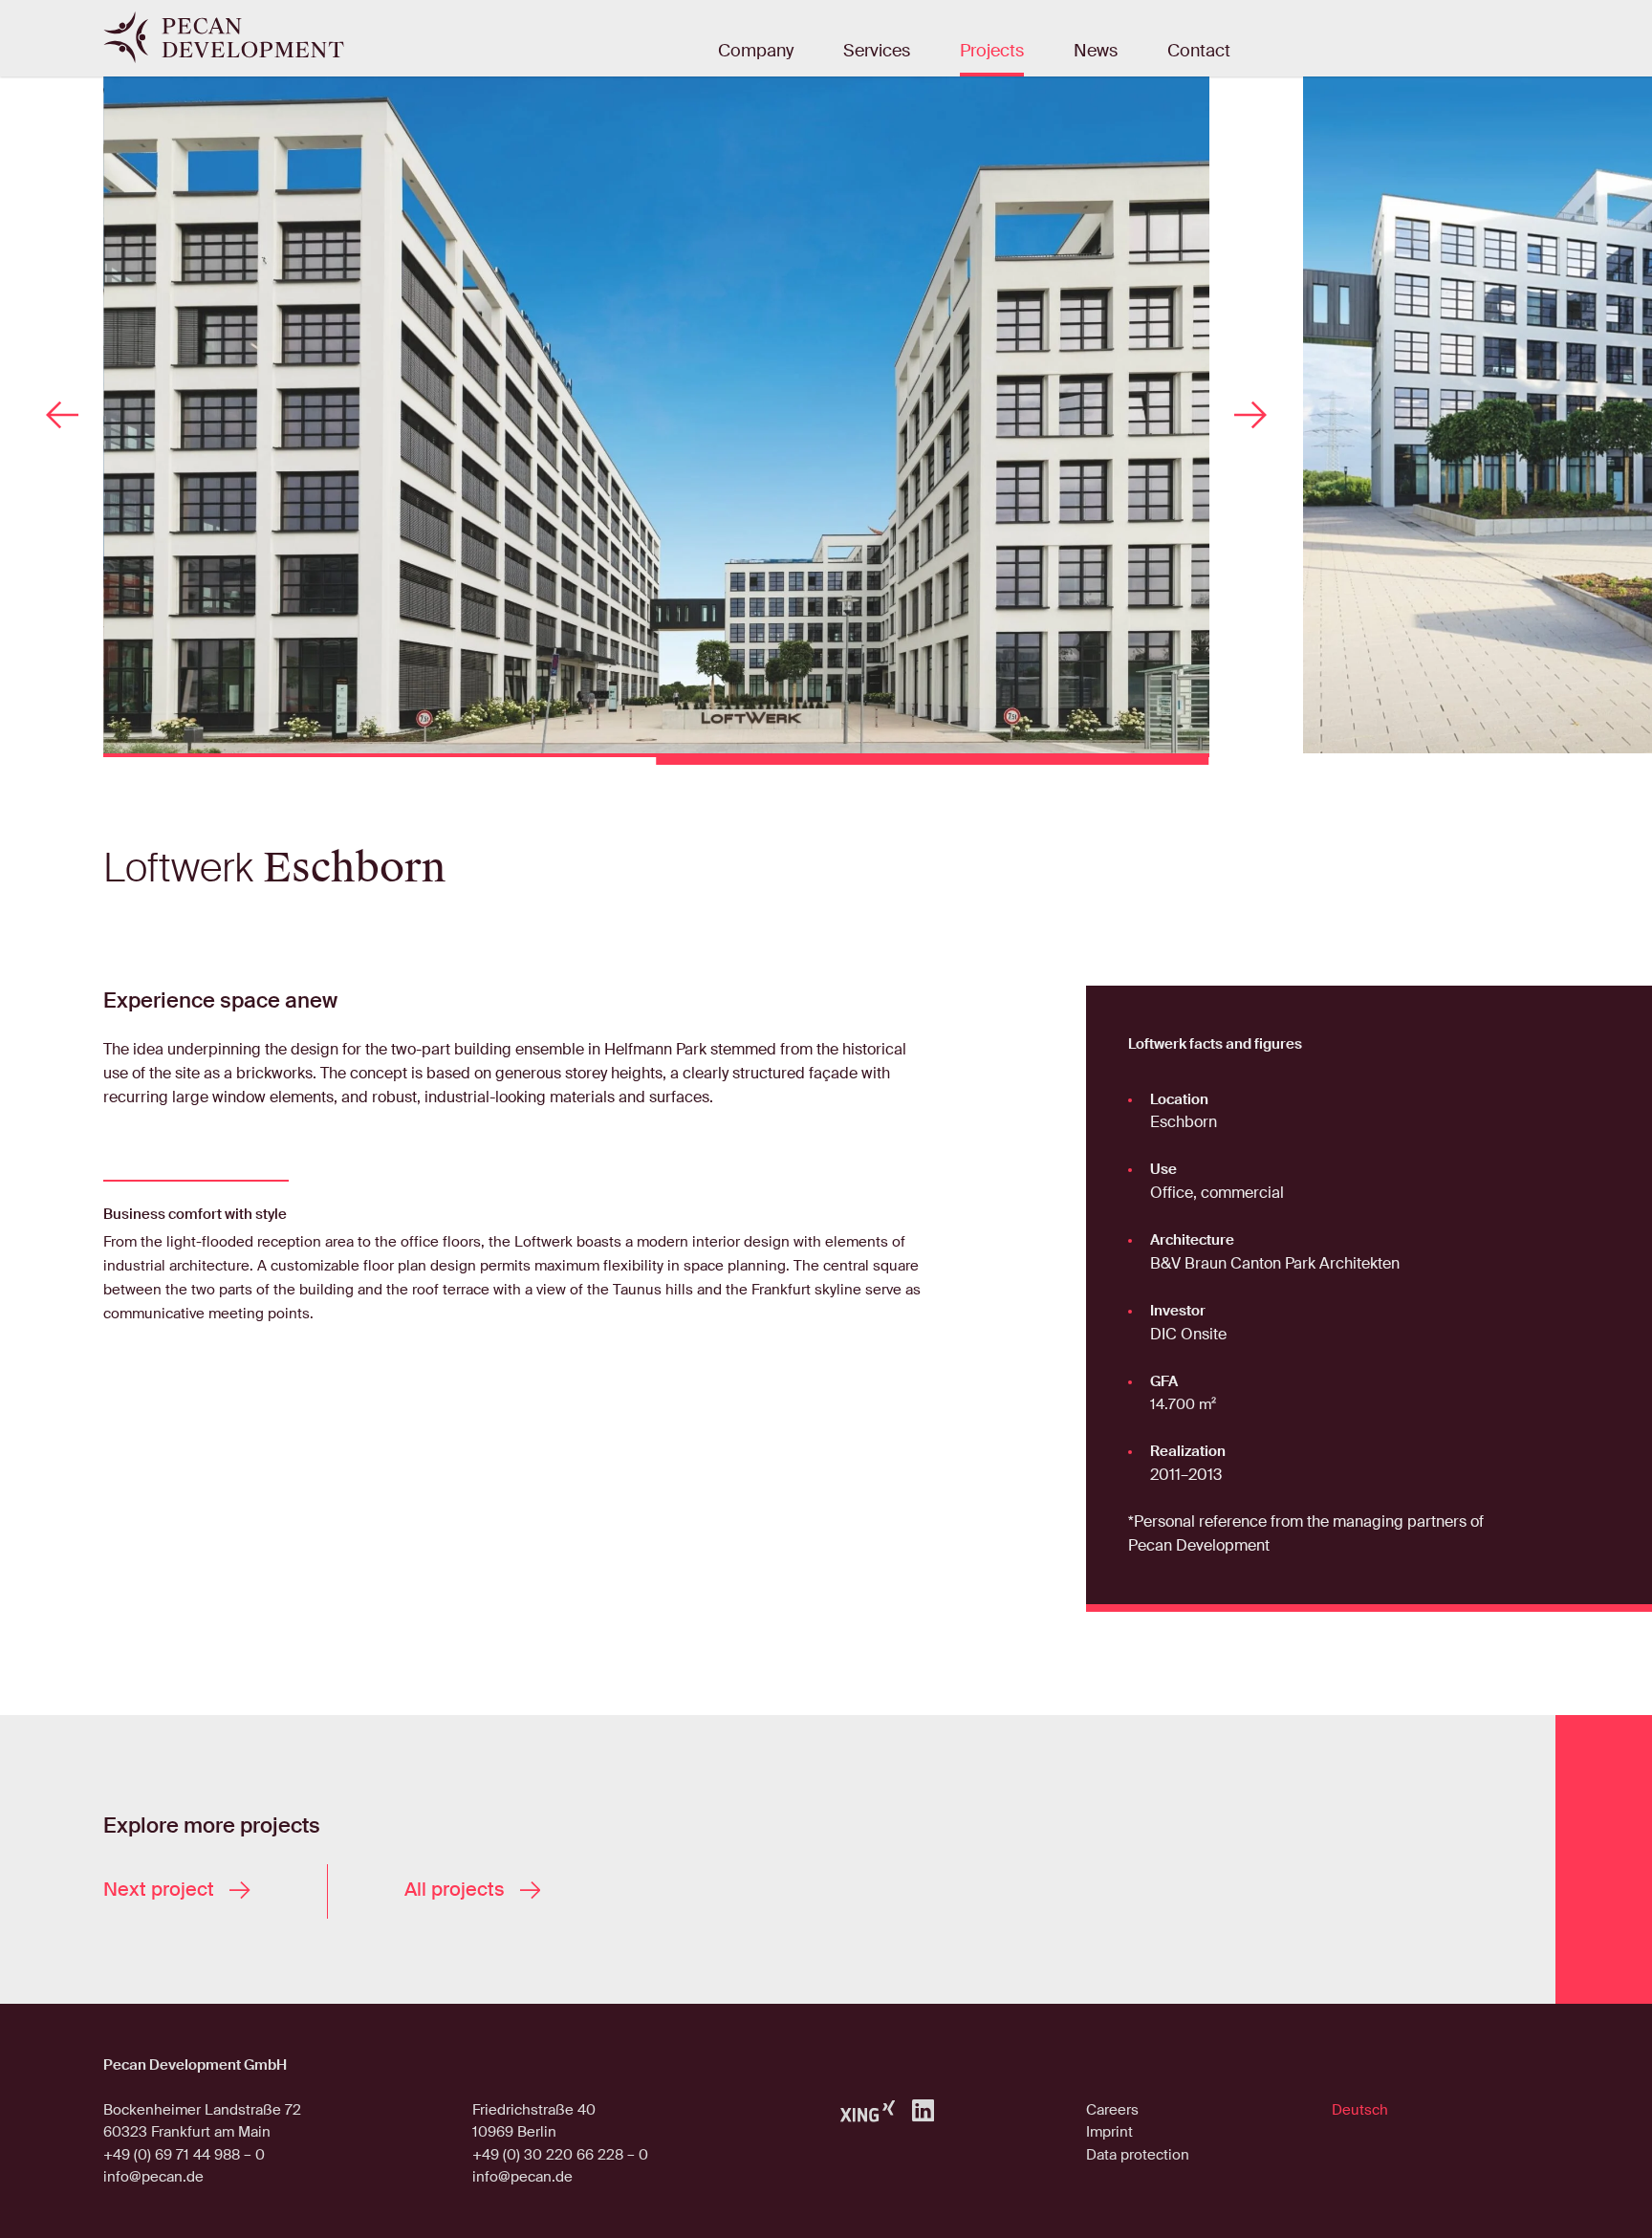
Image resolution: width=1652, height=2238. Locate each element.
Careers (1112, 2110)
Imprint (1109, 2132)
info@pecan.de (153, 2177)
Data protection (1138, 2155)
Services (877, 52)
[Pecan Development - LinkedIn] (923, 2110)
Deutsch (1360, 2110)
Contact (1199, 52)
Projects (992, 52)
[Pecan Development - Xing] (868, 2110)
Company (756, 52)
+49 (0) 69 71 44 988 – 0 (184, 2155)
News (1096, 52)
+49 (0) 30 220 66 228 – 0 (560, 2155)
